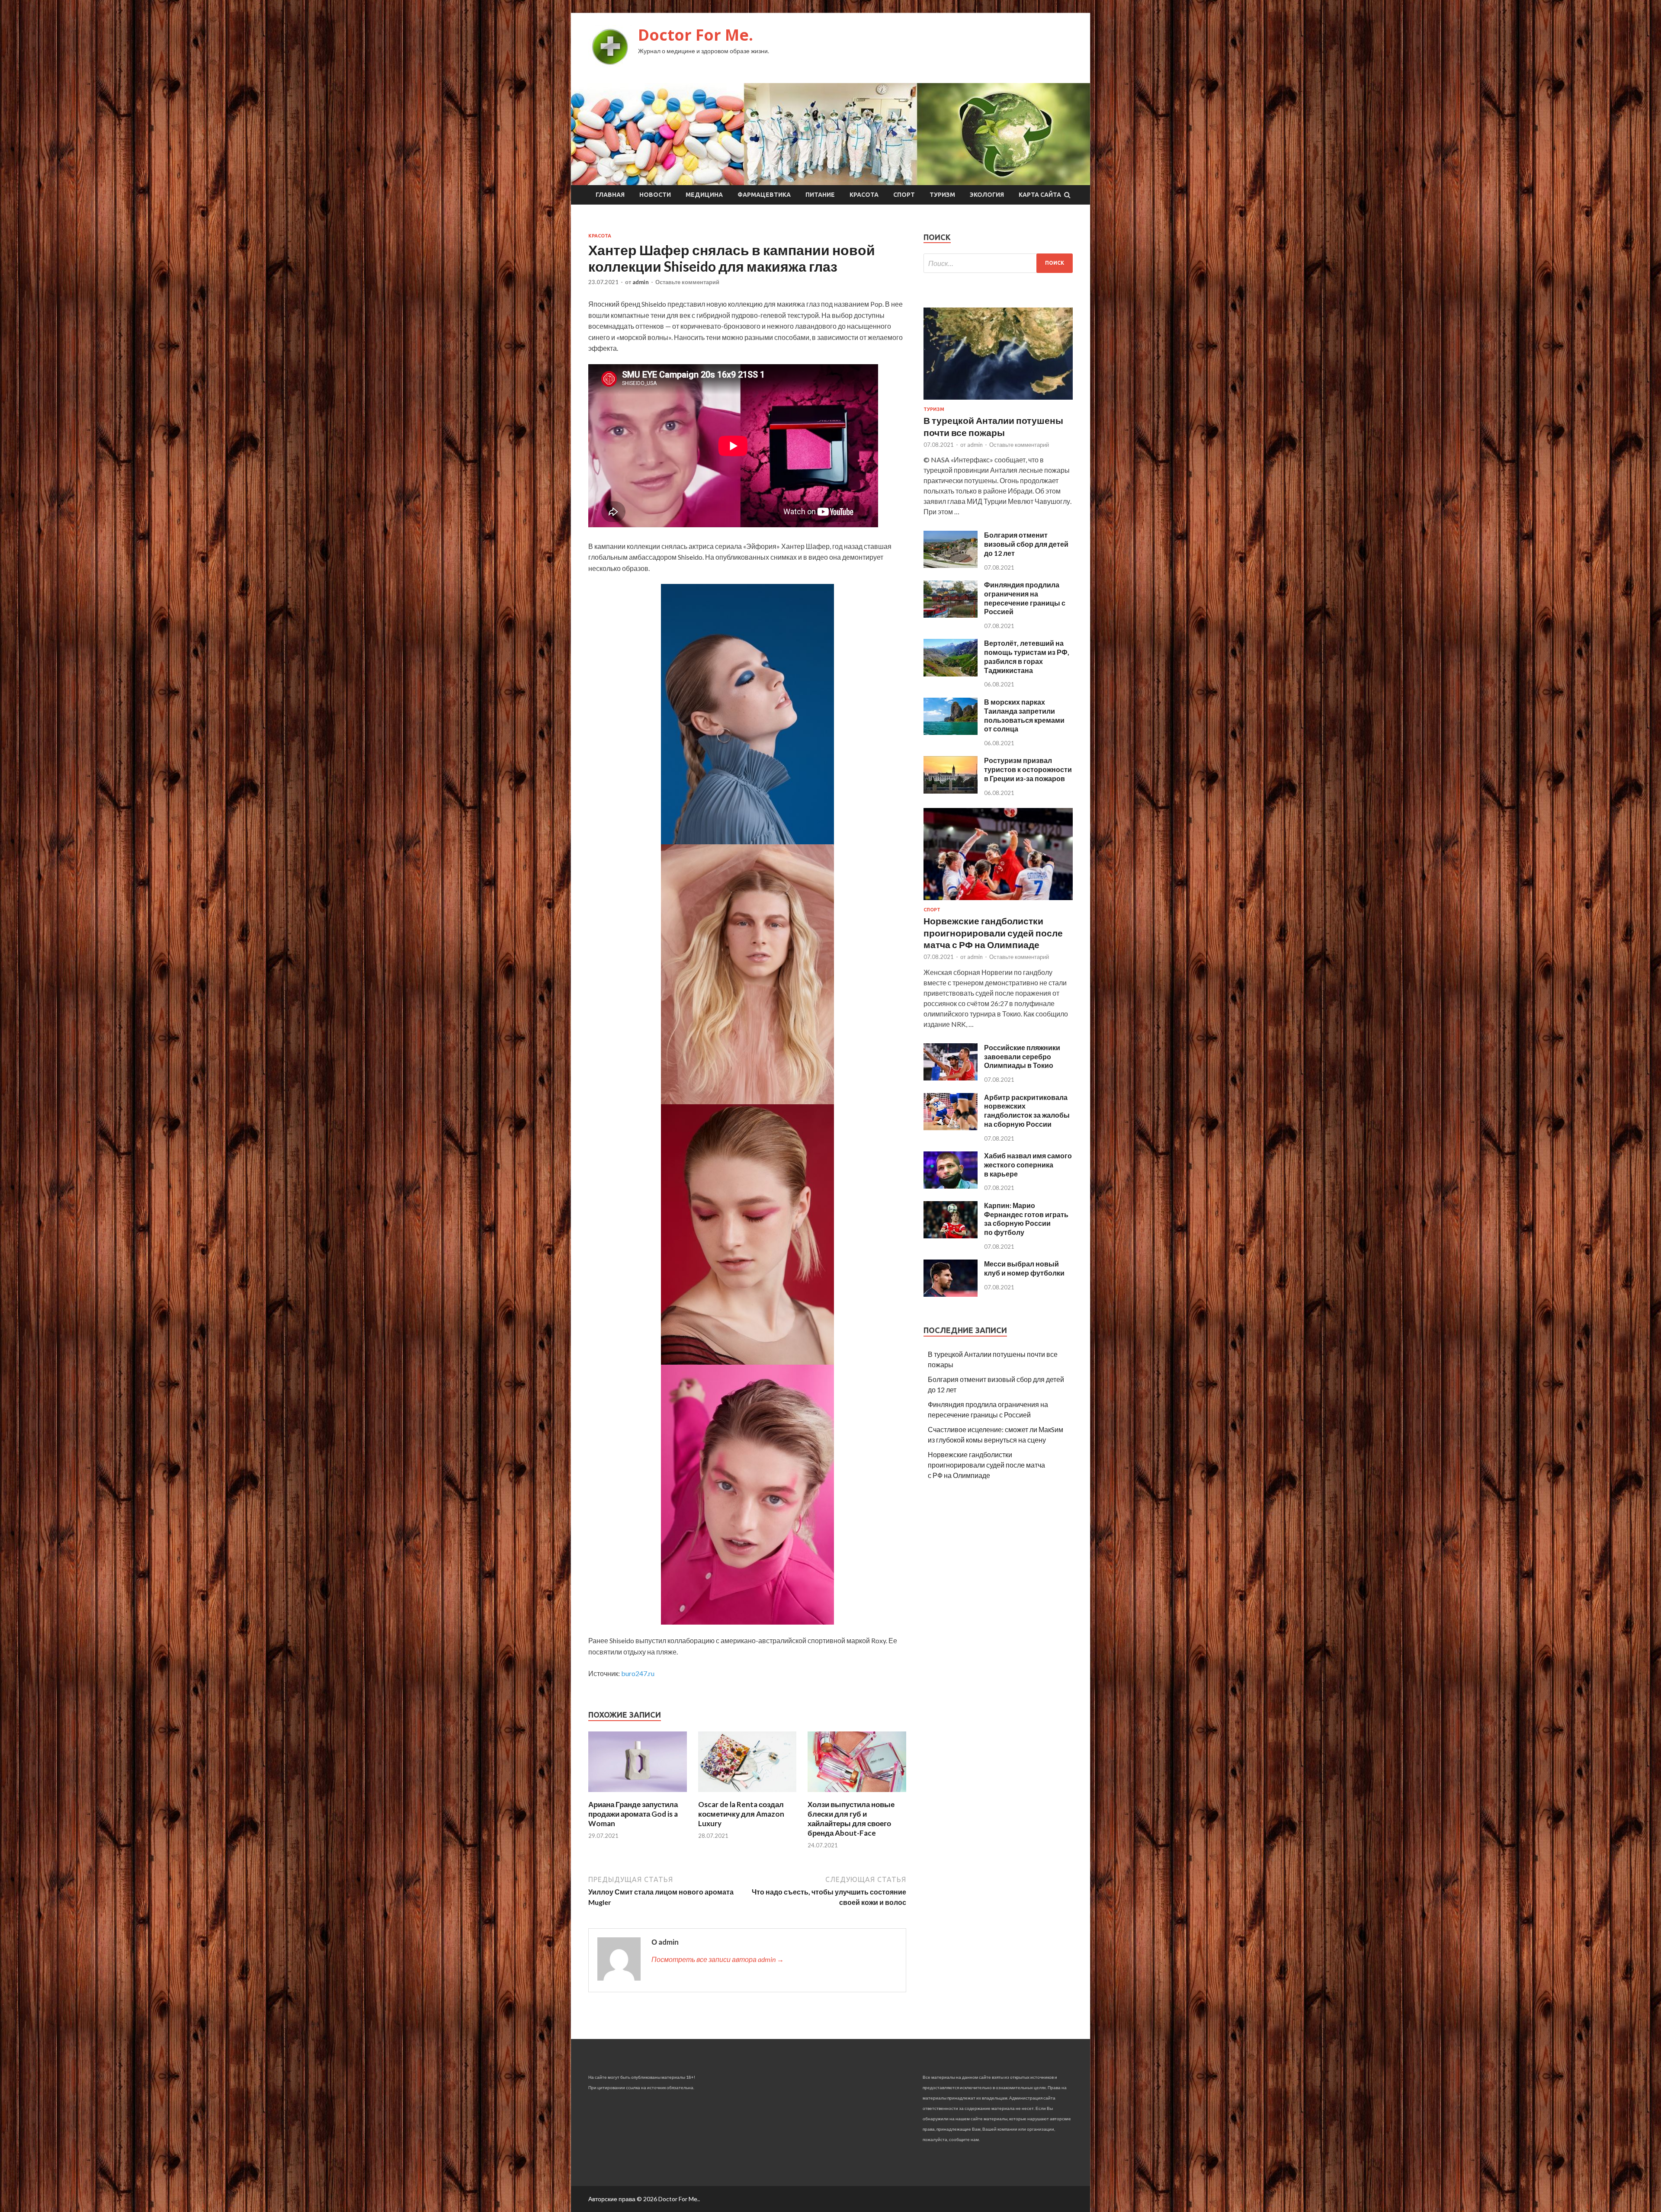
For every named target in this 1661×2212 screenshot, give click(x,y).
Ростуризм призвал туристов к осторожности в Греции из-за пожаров (1028, 769)
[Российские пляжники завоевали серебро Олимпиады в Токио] (951, 1078)
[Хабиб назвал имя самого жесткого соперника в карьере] (951, 1186)
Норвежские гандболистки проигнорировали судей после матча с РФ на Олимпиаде (993, 933)
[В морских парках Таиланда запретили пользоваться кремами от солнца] (951, 732)
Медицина (704, 195)
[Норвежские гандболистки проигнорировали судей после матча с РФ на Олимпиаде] (998, 902)
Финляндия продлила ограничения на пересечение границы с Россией (1025, 598)
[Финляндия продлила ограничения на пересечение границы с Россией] (951, 615)
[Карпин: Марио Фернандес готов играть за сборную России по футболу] (951, 1236)
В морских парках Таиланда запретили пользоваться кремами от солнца (1024, 715)
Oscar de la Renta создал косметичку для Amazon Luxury (741, 1814)
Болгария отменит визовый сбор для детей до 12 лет (1026, 544)
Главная (610, 195)
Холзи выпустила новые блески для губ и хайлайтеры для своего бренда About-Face (851, 1819)
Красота (864, 195)
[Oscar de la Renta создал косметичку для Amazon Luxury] (747, 1794)
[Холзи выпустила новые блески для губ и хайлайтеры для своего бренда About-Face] (857, 1794)
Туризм (942, 195)
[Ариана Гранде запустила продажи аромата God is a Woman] (638, 1794)
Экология (987, 195)
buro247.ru (638, 1673)
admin (641, 282)
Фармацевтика (764, 195)
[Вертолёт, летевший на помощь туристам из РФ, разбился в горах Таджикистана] (951, 674)
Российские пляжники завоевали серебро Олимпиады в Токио (1022, 1056)
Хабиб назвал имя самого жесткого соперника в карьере (1028, 1165)
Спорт (904, 195)
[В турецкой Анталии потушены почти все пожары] (998, 401)
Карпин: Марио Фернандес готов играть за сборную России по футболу (1026, 1219)
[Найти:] (998, 263)
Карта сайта (1040, 195)
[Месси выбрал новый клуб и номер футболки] (951, 1294)
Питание (820, 195)
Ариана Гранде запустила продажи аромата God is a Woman (633, 1814)
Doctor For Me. (696, 35)
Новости (655, 195)
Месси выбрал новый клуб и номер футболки (1024, 1268)
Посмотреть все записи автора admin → (718, 1959)
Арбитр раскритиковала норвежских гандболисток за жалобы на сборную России (1027, 1111)
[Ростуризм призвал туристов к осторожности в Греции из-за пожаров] (951, 791)
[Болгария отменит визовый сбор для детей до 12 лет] (951, 565)
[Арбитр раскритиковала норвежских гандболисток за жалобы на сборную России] (951, 1127)
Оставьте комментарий (687, 282)
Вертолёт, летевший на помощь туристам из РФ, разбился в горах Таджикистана (1027, 656)
